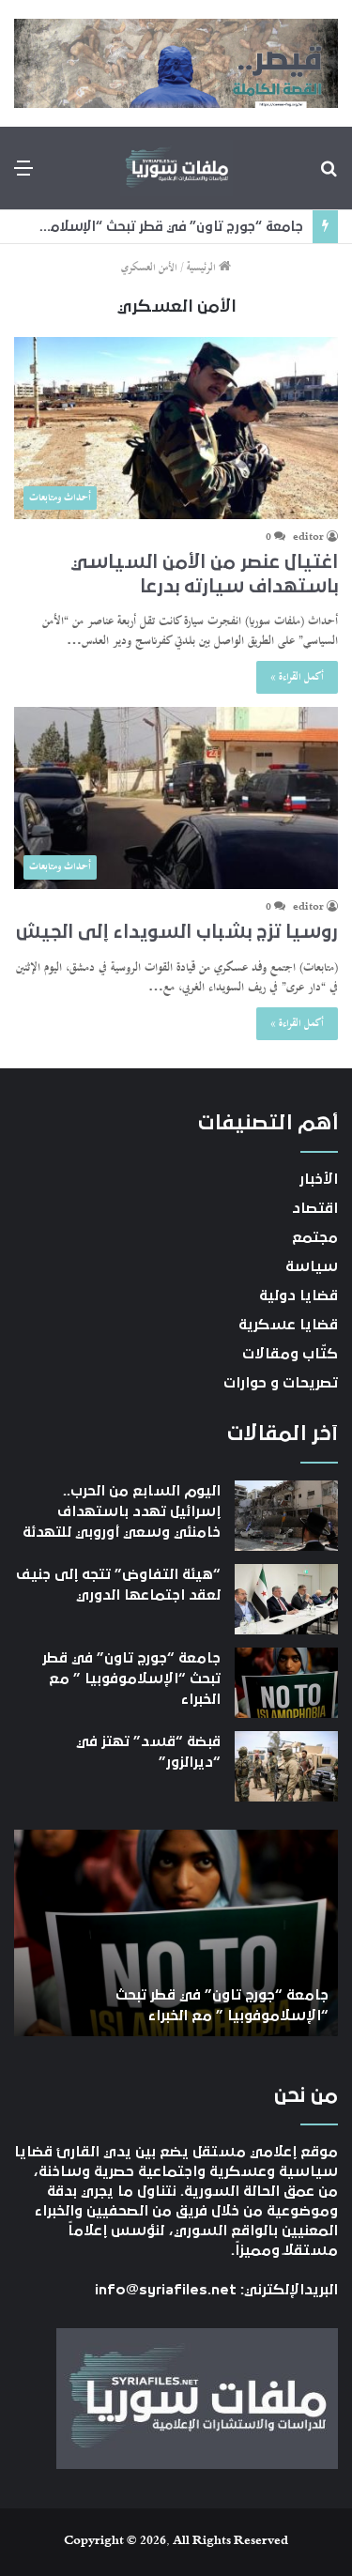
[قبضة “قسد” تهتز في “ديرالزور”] (286, 1766)
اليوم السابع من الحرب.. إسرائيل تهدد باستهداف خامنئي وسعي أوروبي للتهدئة (122, 1512)
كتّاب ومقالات (290, 1354)
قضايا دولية (298, 1296)
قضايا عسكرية (288, 1325)
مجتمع (315, 1237)
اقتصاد (315, 1208)
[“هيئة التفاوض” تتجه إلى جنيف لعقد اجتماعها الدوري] (286, 1599)
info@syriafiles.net (166, 2290)
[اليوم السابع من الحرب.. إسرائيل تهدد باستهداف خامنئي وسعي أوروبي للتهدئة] (286, 1516)
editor (308, 538)
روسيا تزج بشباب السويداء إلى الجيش (177, 932)
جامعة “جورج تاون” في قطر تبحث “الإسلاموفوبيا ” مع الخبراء (131, 1679)
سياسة (312, 1266)
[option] (176, 1933)
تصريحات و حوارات (281, 1383)
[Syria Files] (176, 168)
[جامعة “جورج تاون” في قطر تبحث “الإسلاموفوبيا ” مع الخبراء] (286, 1683)
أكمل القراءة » (297, 677)
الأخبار (319, 1179)
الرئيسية (203, 268)
